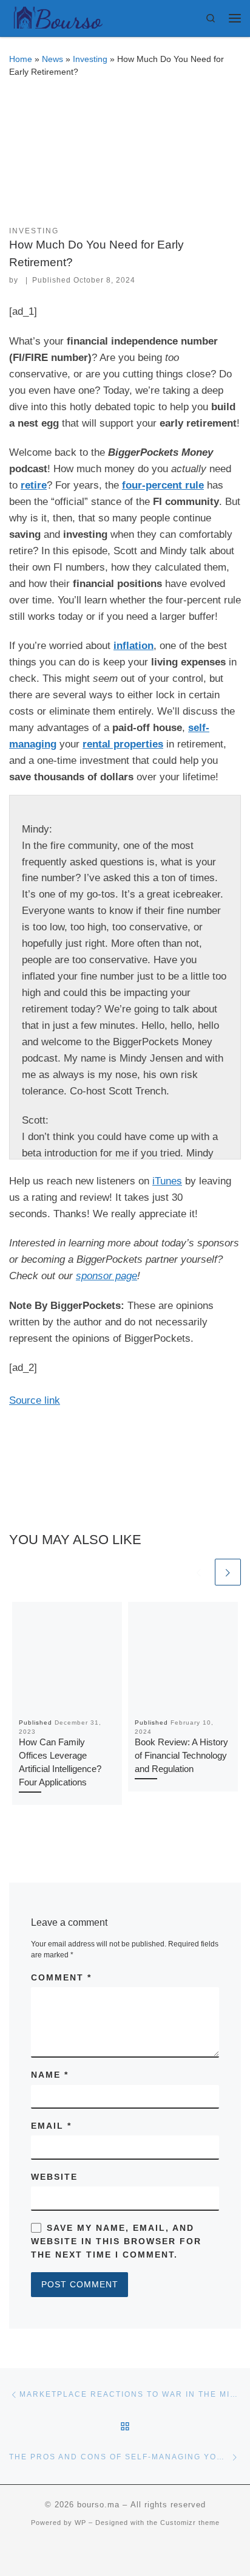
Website (54, 2177)
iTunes (167, 1181)
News (52, 59)
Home (21, 59)
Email (51, 2126)
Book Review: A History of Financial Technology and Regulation (181, 1756)
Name (50, 2075)
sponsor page (106, 1276)
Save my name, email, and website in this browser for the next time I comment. (116, 2241)
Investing (90, 59)
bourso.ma (98, 2505)
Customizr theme (190, 2523)
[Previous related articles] (199, 1572)
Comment (61, 1977)
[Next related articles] (228, 1572)
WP (80, 2523)
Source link (35, 1400)
